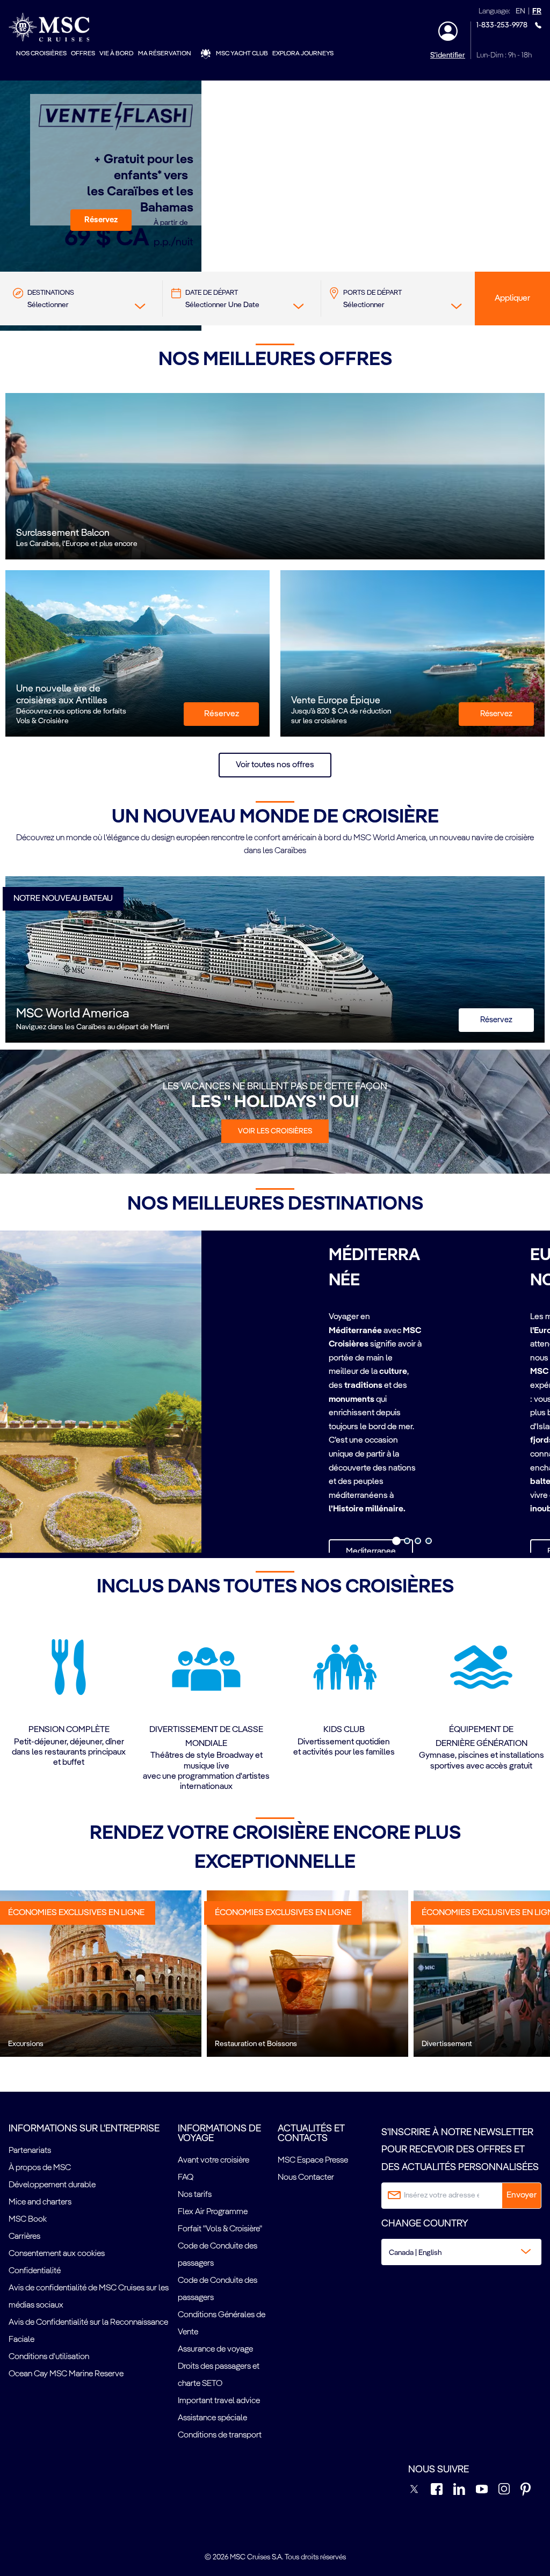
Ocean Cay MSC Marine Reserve (66, 2374)
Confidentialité (35, 2271)
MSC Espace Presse (313, 2160)
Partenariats (30, 2151)
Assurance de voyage (215, 2349)
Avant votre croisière (214, 2160)
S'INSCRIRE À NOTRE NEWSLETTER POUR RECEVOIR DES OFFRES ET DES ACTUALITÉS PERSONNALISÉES (460, 2150)
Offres (83, 54)
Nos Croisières (41, 54)
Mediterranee (371, 1552)
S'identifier (448, 55)
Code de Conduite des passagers (218, 2255)
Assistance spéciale (212, 2418)
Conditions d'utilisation (49, 2357)
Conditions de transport (220, 2435)
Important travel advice (219, 2401)
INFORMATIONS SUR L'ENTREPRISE (84, 2129)
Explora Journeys (303, 54)
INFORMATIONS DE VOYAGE (219, 2134)
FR (537, 12)
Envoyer (522, 2195)
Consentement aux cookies (57, 2254)
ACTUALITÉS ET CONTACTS (311, 2134)
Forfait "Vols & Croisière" (220, 2229)
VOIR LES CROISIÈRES (275, 1131)
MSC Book (28, 2220)
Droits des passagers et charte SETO (219, 2375)
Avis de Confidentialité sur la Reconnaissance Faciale (88, 2331)
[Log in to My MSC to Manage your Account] (448, 31)
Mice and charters (40, 2202)
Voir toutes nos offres (275, 765)
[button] (101, 220)
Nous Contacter (306, 2178)
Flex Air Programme (213, 2212)
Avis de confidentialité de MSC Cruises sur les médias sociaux (89, 2297)
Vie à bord (117, 54)
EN (520, 12)
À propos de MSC (40, 2168)
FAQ (186, 2178)
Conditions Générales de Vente (222, 2324)
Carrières (24, 2237)
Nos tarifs (195, 2195)
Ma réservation (165, 54)
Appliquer (512, 299)
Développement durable (52, 2185)
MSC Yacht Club (242, 54)
